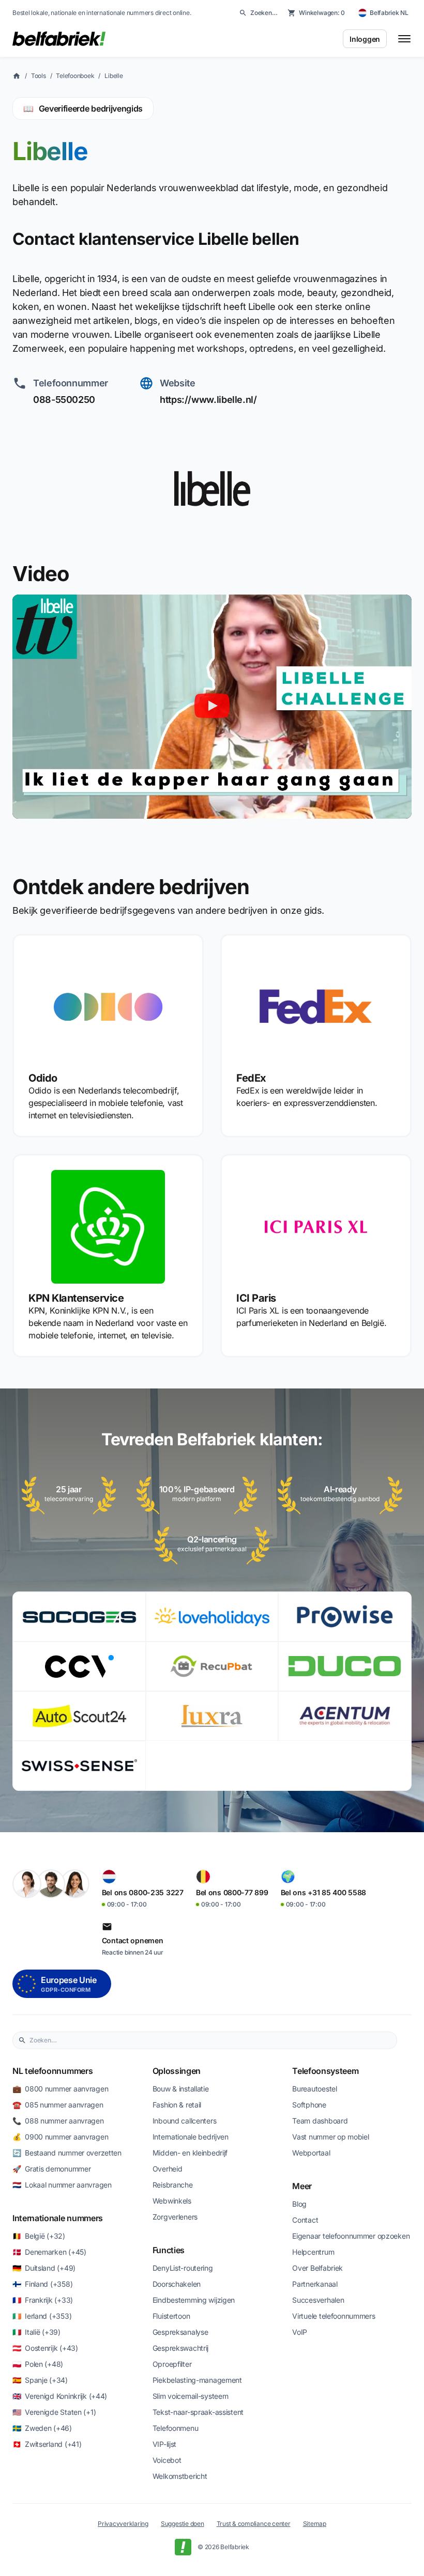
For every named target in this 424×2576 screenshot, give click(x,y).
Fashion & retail (177, 2105)
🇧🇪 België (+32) (39, 2236)
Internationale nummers (58, 2218)
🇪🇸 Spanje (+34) (40, 2380)
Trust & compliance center (254, 2524)
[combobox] (210, 2040)
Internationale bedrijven (191, 2137)
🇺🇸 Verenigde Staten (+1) (54, 2412)
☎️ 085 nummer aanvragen (58, 2105)
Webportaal (311, 2153)
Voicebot (167, 2460)
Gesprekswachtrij (181, 2348)
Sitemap (315, 2524)
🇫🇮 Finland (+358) (42, 2284)
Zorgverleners (175, 2217)
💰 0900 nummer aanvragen (60, 2137)
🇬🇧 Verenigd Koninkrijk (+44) (60, 2396)
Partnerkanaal (315, 2284)
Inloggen (365, 39)
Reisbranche (173, 2185)
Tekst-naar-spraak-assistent (198, 2412)
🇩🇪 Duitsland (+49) (44, 2268)
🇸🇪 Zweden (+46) (42, 2428)
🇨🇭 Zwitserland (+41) (47, 2444)
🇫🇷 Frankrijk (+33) (43, 2300)
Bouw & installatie (181, 2089)
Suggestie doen (183, 2524)
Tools (39, 76)
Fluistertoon (171, 2316)
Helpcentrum (313, 2252)
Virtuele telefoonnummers (334, 2316)
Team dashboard (320, 2121)
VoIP (300, 2332)
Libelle (113, 76)
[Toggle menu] (404, 39)
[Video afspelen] (212, 706)
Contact (305, 2220)
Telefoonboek (75, 76)
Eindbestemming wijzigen (194, 2300)
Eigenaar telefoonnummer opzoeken (351, 2236)
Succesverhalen (318, 2300)
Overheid (168, 2169)
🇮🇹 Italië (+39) (36, 2332)
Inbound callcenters (185, 2121)
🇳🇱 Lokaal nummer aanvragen (62, 2185)
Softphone (309, 2105)
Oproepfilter (172, 2364)
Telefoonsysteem (325, 2071)
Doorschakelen (177, 2284)
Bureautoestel (314, 2089)
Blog (299, 2204)
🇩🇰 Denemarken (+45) (49, 2252)
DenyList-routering (183, 2268)
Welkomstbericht (180, 2476)
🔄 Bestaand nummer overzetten (67, 2153)
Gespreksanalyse (180, 2332)
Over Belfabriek (317, 2268)
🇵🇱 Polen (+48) (38, 2364)
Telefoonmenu (176, 2428)
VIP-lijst (164, 2444)
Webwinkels (172, 2201)
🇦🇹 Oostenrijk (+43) (45, 2348)
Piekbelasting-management (197, 2380)
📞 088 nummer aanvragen (58, 2121)
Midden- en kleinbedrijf (190, 2153)
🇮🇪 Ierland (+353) (42, 2316)
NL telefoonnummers (52, 2071)
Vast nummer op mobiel (330, 2137)
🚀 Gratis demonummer (51, 2169)
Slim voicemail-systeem (191, 2396)
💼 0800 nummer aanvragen (60, 2089)
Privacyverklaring (123, 2524)
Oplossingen (177, 2071)
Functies (169, 2250)
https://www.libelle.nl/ (208, 400)
